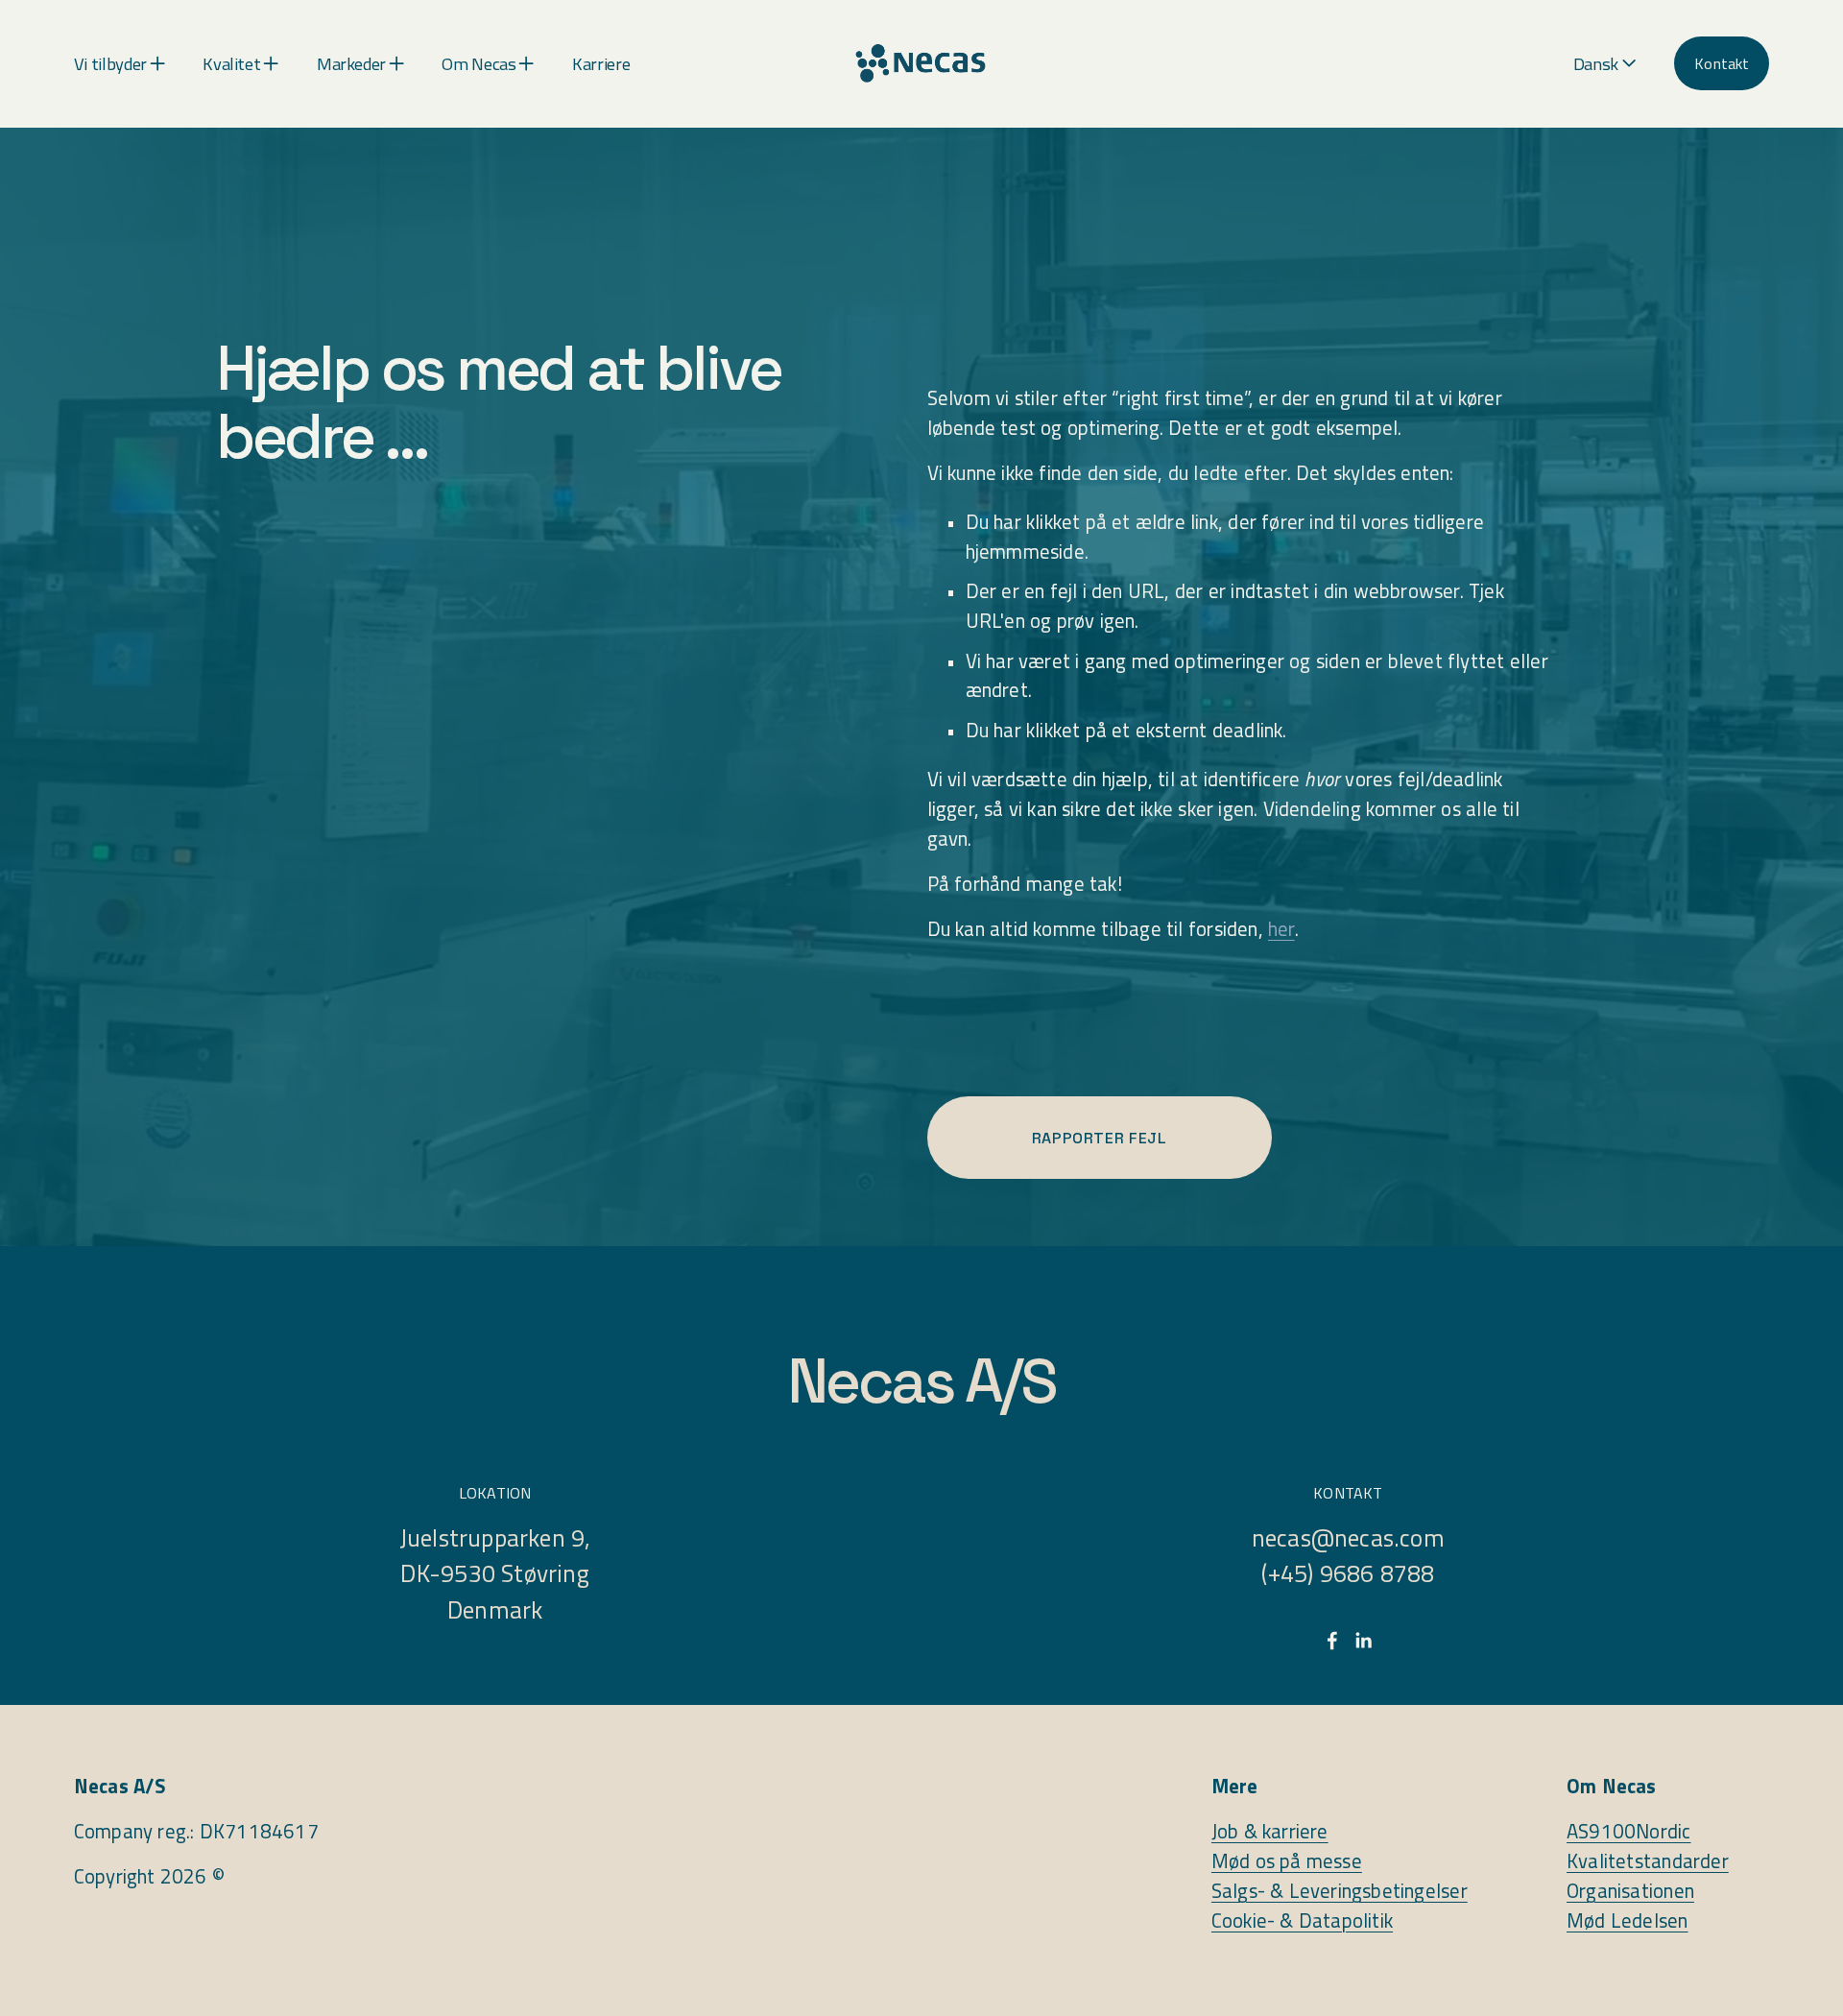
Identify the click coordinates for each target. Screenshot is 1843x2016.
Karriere (601, 63)
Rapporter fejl (1100, 1138)
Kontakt (1722, 63)
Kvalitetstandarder (1648, 1861)
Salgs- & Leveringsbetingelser (1340, 1891)
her (1281, 929)
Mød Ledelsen (1627, 1921)
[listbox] (1605, 64)
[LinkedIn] (1363, 1641)
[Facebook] (1332, 1641)
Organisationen (1630, 1891)
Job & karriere (1270, 1832)
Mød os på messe (1287, 1861)
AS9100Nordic (1628, 1832)
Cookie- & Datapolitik (1302, 1921)
